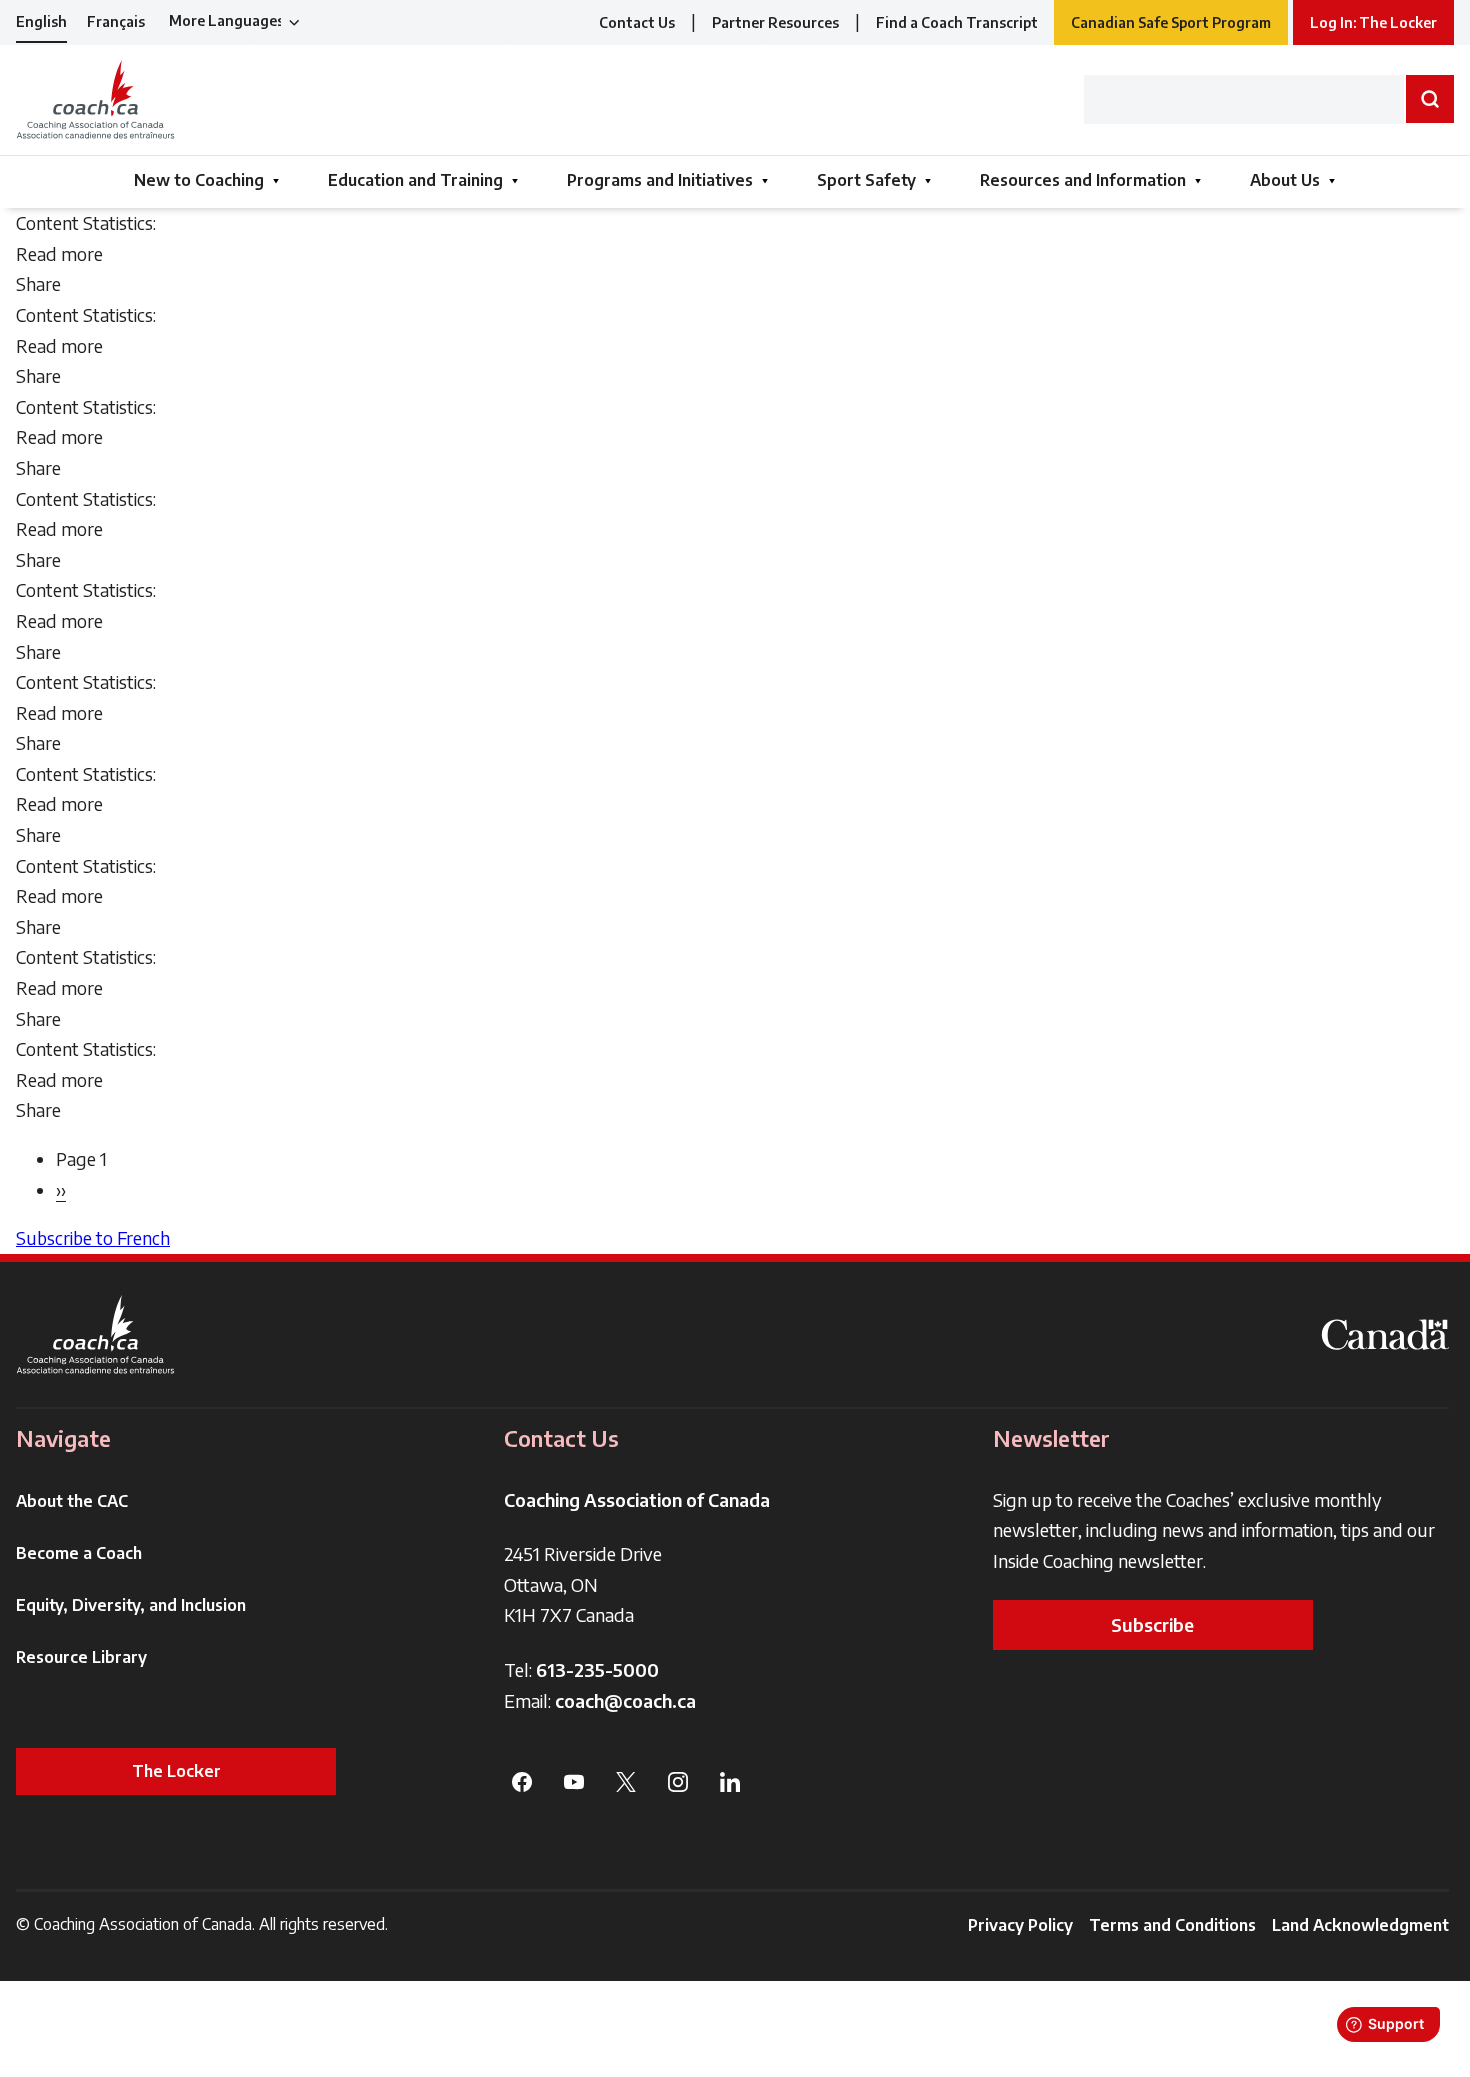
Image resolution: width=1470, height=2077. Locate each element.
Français (116, 21)
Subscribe (1152, 1624)
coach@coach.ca (625, 1700)
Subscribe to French (93, 1237)
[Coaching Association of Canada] (96, 1334)
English (41, 21)
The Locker (176, 1771)
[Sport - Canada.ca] (1385, 1334)
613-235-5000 (597, 1669)
